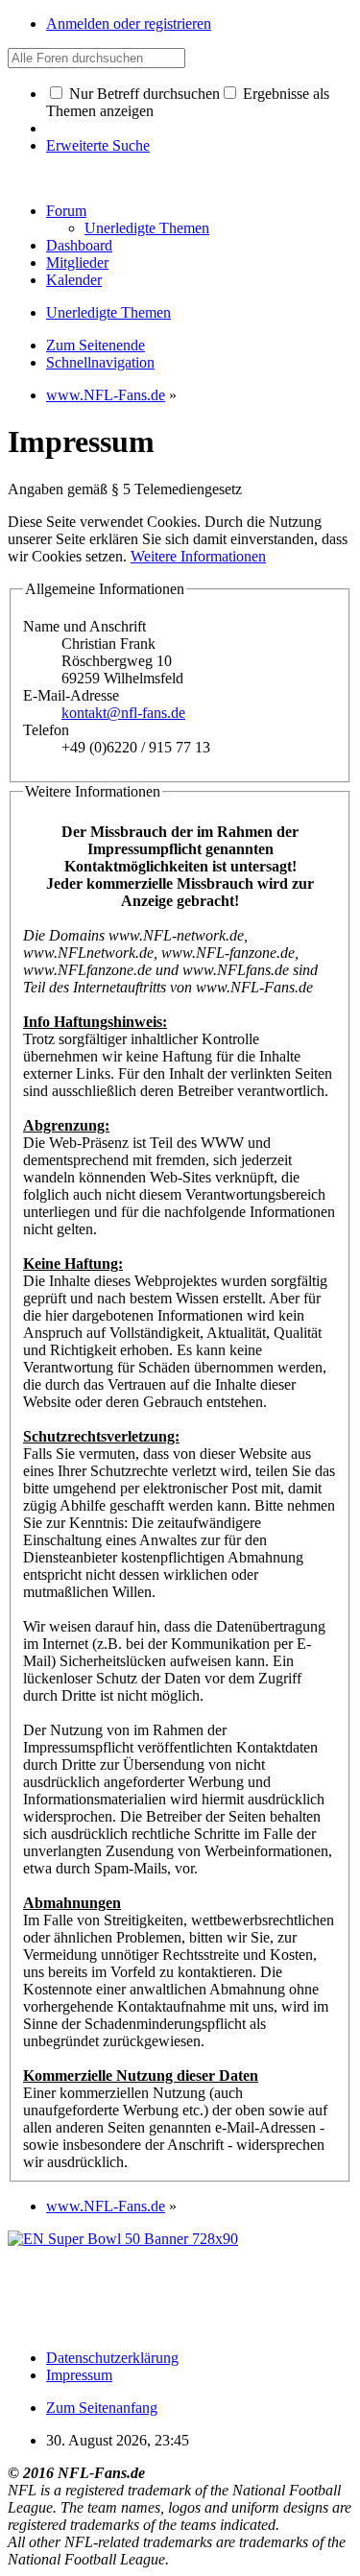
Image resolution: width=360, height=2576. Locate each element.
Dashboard (79, 245)
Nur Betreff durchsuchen (143, 94)
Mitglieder (77, 262)
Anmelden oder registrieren (129, 24)
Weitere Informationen (198, 556)
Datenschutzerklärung (112, 2358)
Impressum (79, 2375)
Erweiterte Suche (98, 145)
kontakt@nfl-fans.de (123, 713)
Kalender (74, 280)
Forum (66, 211)
